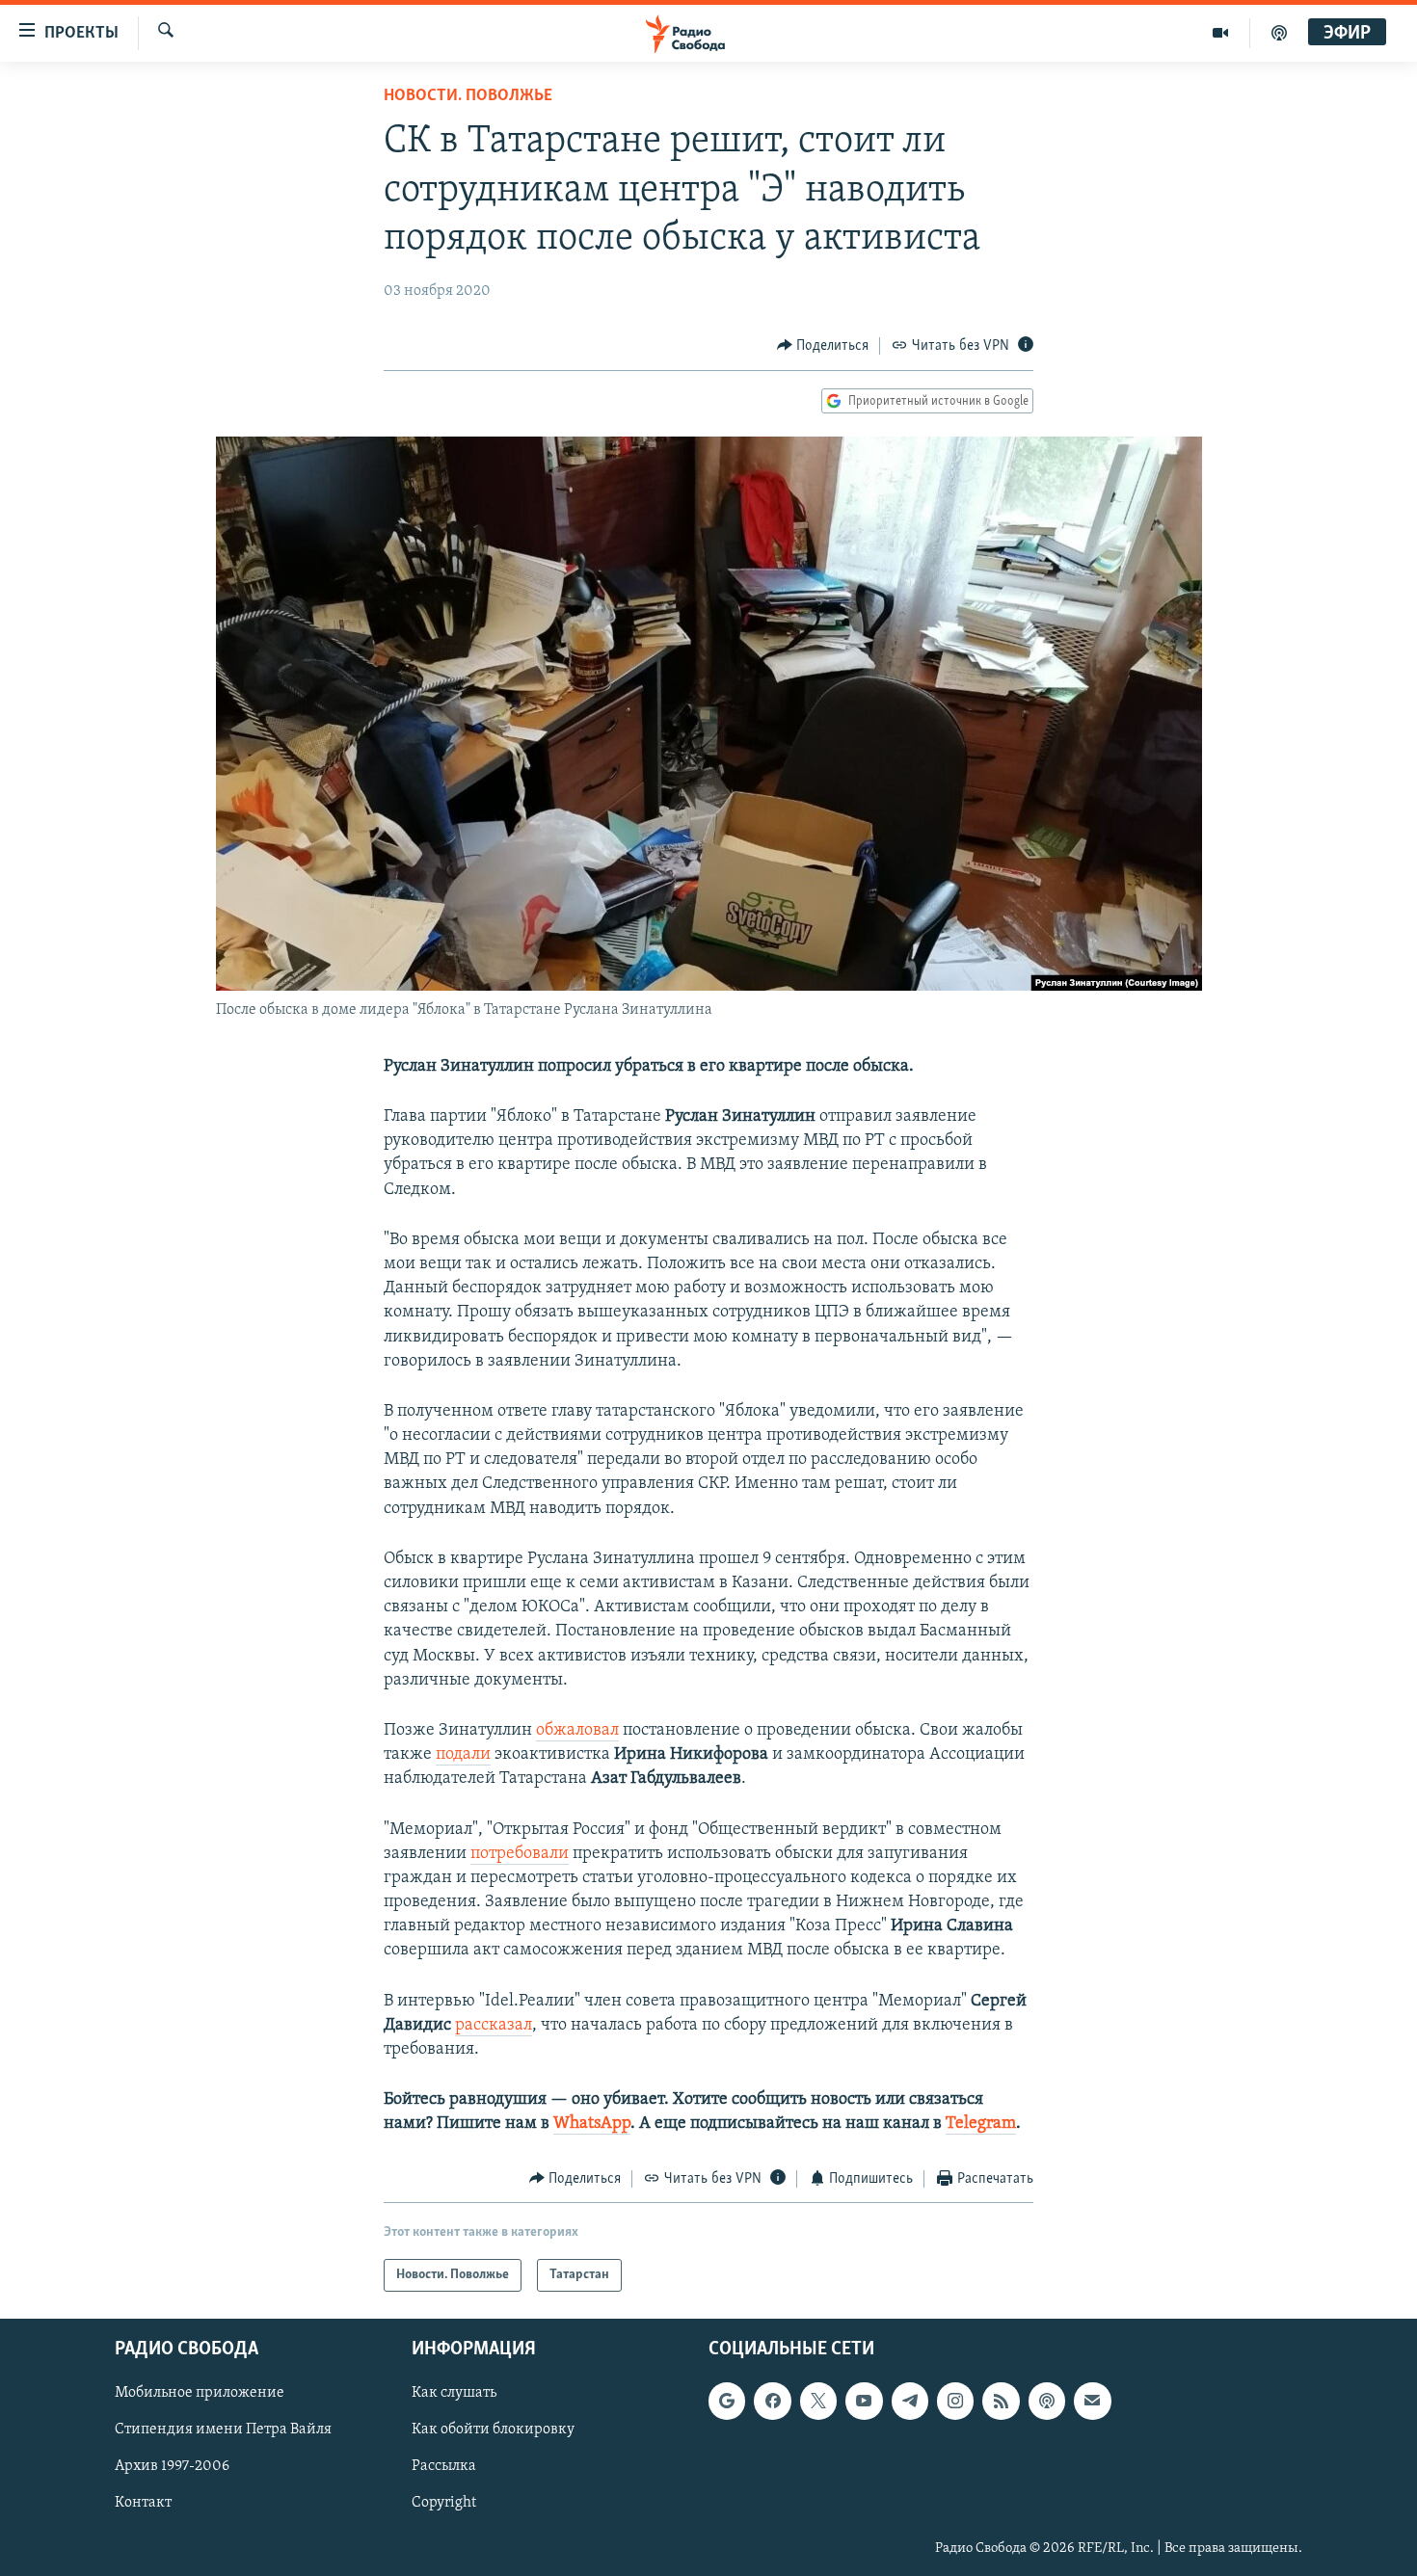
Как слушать (454, 2393)
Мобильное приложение (200, 2393)
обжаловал (577, 1731)
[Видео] (1221, 33)
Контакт (143, 2504)
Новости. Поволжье (468, 96)
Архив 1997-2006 (172, 2467)
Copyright (444, 2504)
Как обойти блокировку (493, 2430)
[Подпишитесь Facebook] (772, 2401)
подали (463, 1755)
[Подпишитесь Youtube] (864, 2401)
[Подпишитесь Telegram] (910, 2401)
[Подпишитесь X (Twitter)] (818, 2401)
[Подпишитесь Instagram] (955, 2401)
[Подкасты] (1047, 2401)
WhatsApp (592, 2124)
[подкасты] (1279, 33)
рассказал (494, 2026)
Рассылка (444, 2467)
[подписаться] (1092, 2401)
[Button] (823, 346)
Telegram (981, 2124)
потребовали (520, 1854)
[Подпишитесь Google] (727, 2401)
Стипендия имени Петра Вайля (223, 2430)
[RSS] (1001, 2401)
